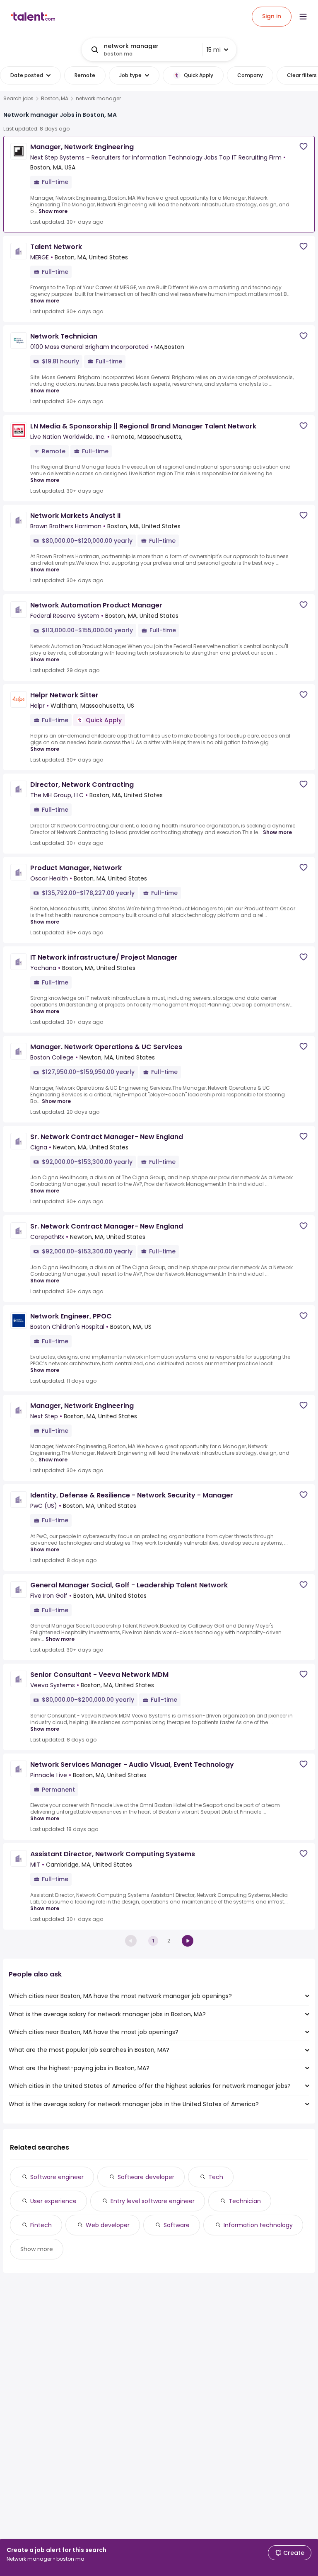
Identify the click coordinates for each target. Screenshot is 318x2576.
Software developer (146, 2177)
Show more (53, 211)
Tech (216, 2177)
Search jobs (18, 99)
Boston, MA (55, 99)
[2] (188, 1941)
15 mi (214, 50)
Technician (245, 2201)
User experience (53, 2201)
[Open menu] (303, 17)
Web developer (108, 2225)
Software (177, 2225)
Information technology (258, 2225)
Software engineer (57, 2177)
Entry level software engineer (153, 2201)
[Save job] (304, 146)
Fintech (41, 2225)
